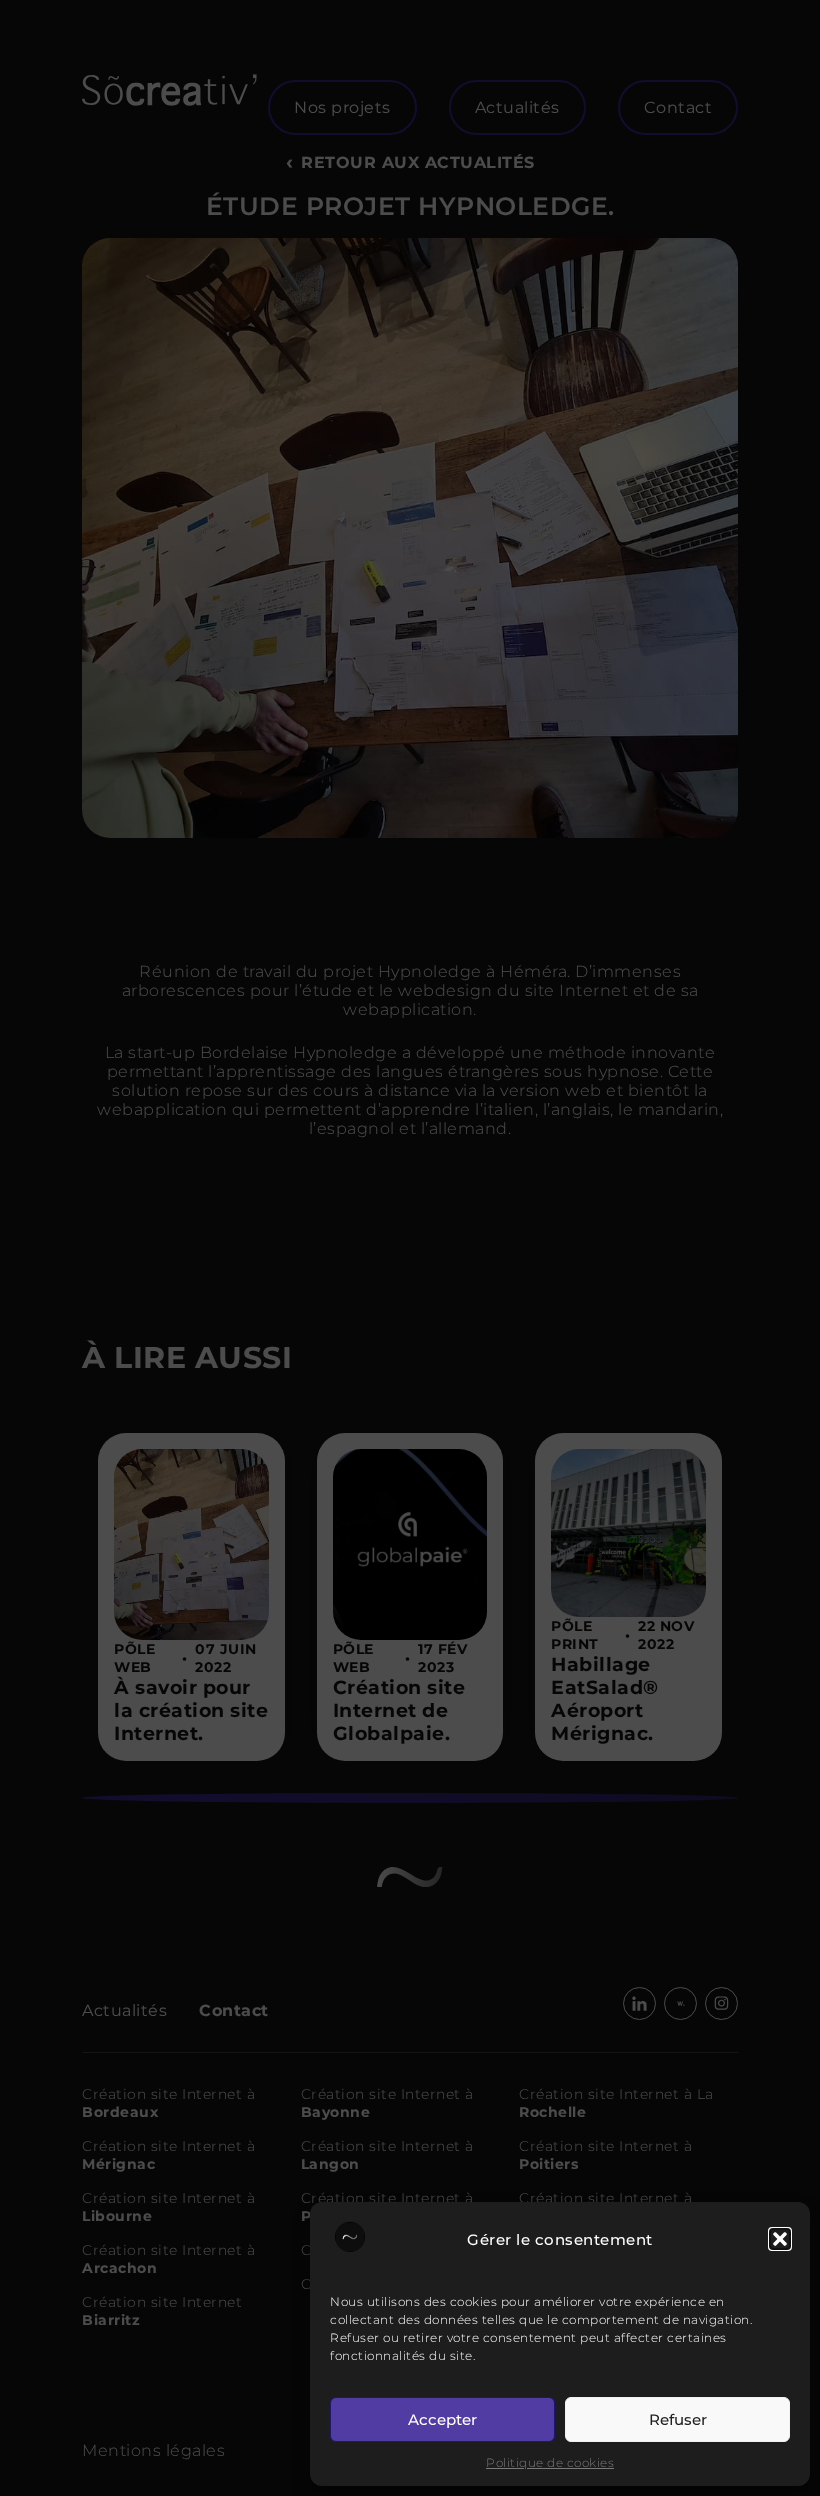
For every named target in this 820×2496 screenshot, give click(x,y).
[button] (780, 2239)
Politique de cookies (550, 2462)
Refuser (678, 2419)
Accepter (442, 2419)
